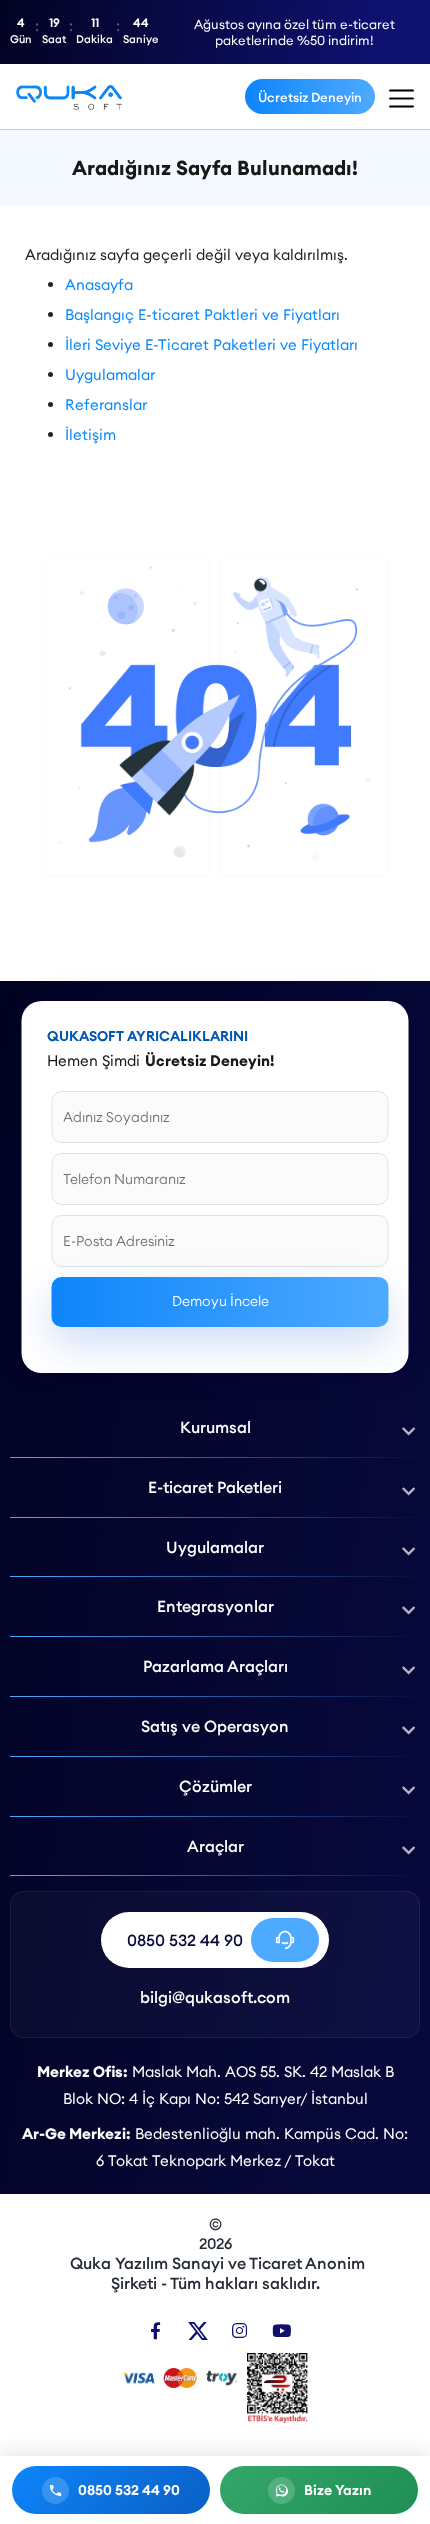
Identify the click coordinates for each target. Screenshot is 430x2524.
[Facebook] (155, 2330)
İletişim (90, 434)
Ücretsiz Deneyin (310, 97)
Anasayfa (99, 284)
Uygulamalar (110, 374)
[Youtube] (281, 2330)
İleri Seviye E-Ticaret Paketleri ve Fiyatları (211, 344)
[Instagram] (239, 2330)
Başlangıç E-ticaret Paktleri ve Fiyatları (202, 314)
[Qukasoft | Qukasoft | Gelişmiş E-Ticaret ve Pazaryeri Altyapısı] (69, 96)
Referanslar (106, 404)
